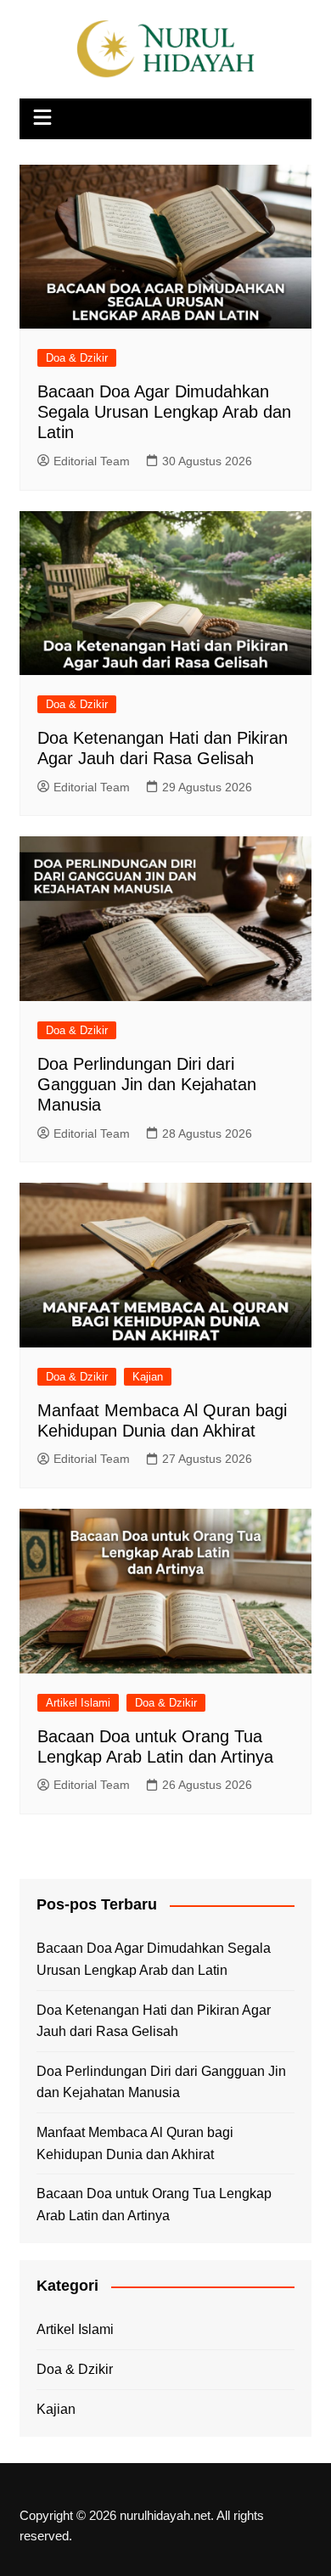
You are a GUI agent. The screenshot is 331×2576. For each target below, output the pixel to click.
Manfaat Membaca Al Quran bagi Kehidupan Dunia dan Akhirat (135, 2143)
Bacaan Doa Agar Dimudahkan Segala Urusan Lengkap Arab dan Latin (164, 412)
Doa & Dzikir (77, 358)
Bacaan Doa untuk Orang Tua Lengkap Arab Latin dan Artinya (154, 2205)
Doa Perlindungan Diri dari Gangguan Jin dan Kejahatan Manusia (147, 1084)
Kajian (148, 1377)
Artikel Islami (78, 1703)
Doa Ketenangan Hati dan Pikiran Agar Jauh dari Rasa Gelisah (154, 2021)
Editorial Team (92, 461)
